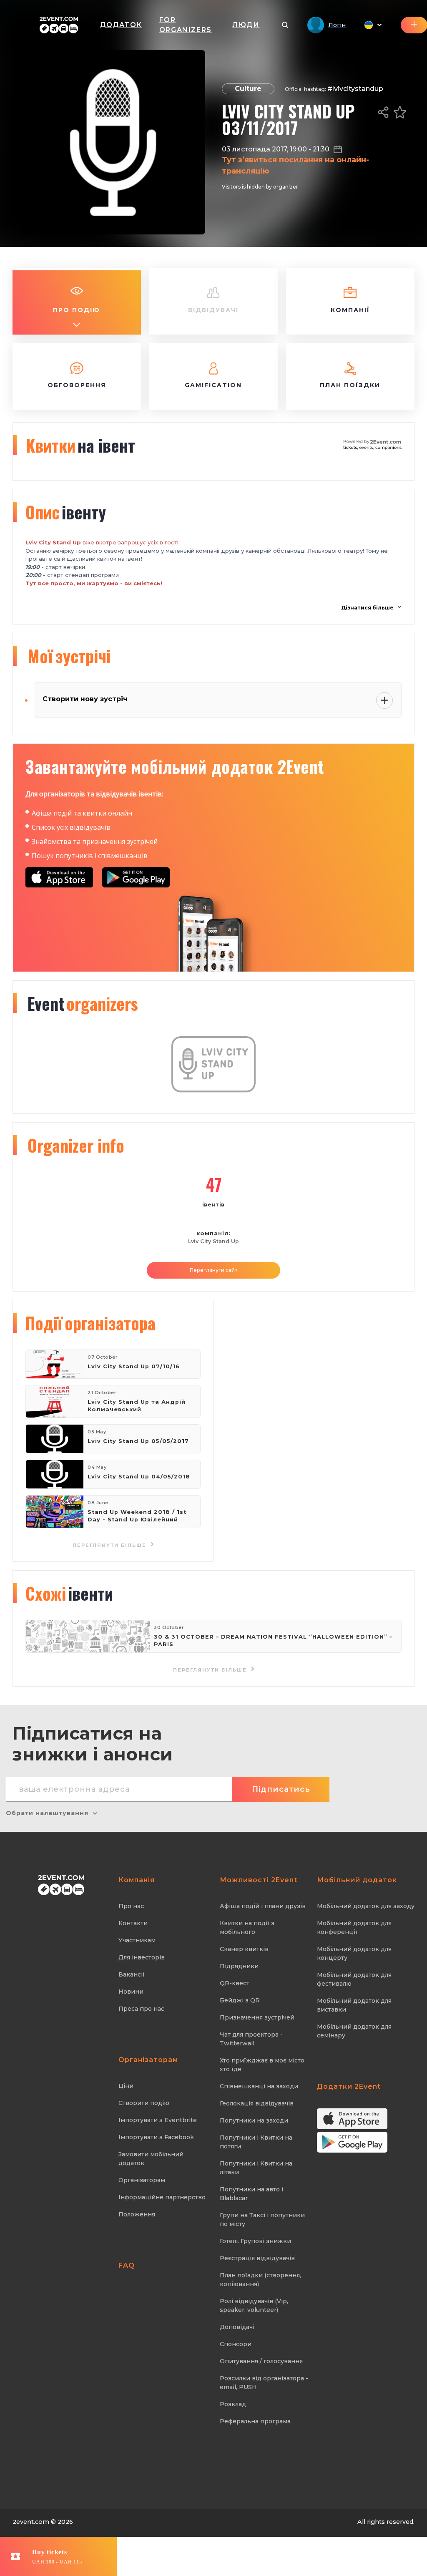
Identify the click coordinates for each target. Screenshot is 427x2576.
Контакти (133, 1923)
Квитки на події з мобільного (247, 1928)
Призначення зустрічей (257, 2017)
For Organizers (186, 25)
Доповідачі (237, 2327)
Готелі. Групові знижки (255, 2241)
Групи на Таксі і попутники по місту (262, 2220)
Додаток (121, 25)
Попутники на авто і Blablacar (251, 2194)
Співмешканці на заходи (259, 2086)
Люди (246, 25)
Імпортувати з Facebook (156, 2137)
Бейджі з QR (240, 2000)
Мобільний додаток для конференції (354, 1928)
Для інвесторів (142, 1957)
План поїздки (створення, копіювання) (260, 2280)
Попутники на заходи (254, 2120)
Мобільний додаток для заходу (366, 1906)
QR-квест (235, 1983)
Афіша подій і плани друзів (263, 1906)
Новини (131, 1992)
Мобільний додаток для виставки (354, 2005)
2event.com (31, 2522)
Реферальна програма (255, 2421)
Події (90, 1323)
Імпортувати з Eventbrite (158, 2120)
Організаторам (142, 2180)
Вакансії (132, 1974)
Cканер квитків (244, 1949)
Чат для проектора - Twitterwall (251, 2039)
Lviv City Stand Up (213, 1241)
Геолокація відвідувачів (257, 2103)
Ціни (126, 2086)
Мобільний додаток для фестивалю (354, 1979)
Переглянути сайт (213, 1270)
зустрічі (69, 656)
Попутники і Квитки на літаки (256, 2168)
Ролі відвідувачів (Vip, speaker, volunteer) (254, 2305)
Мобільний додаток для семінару (354, 2031)
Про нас (131, 1906)
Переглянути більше (111, 1545)
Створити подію (144, 2103)
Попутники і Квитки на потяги (256, 2142)
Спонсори (236, 2344)
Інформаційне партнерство (162, 2197)
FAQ (127, 2265)
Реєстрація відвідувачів (257, 2258)
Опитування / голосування (261, 2361)
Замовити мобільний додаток (151, 2159)
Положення (137, 2214)
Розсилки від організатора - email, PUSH (264, 2383)
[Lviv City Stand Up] (214, 1091)
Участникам (137, 1940)
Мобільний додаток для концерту (354, 1953)
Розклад (233, 2404)
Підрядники (239, 1966)
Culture (248, 89)
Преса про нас (141, 2009)
